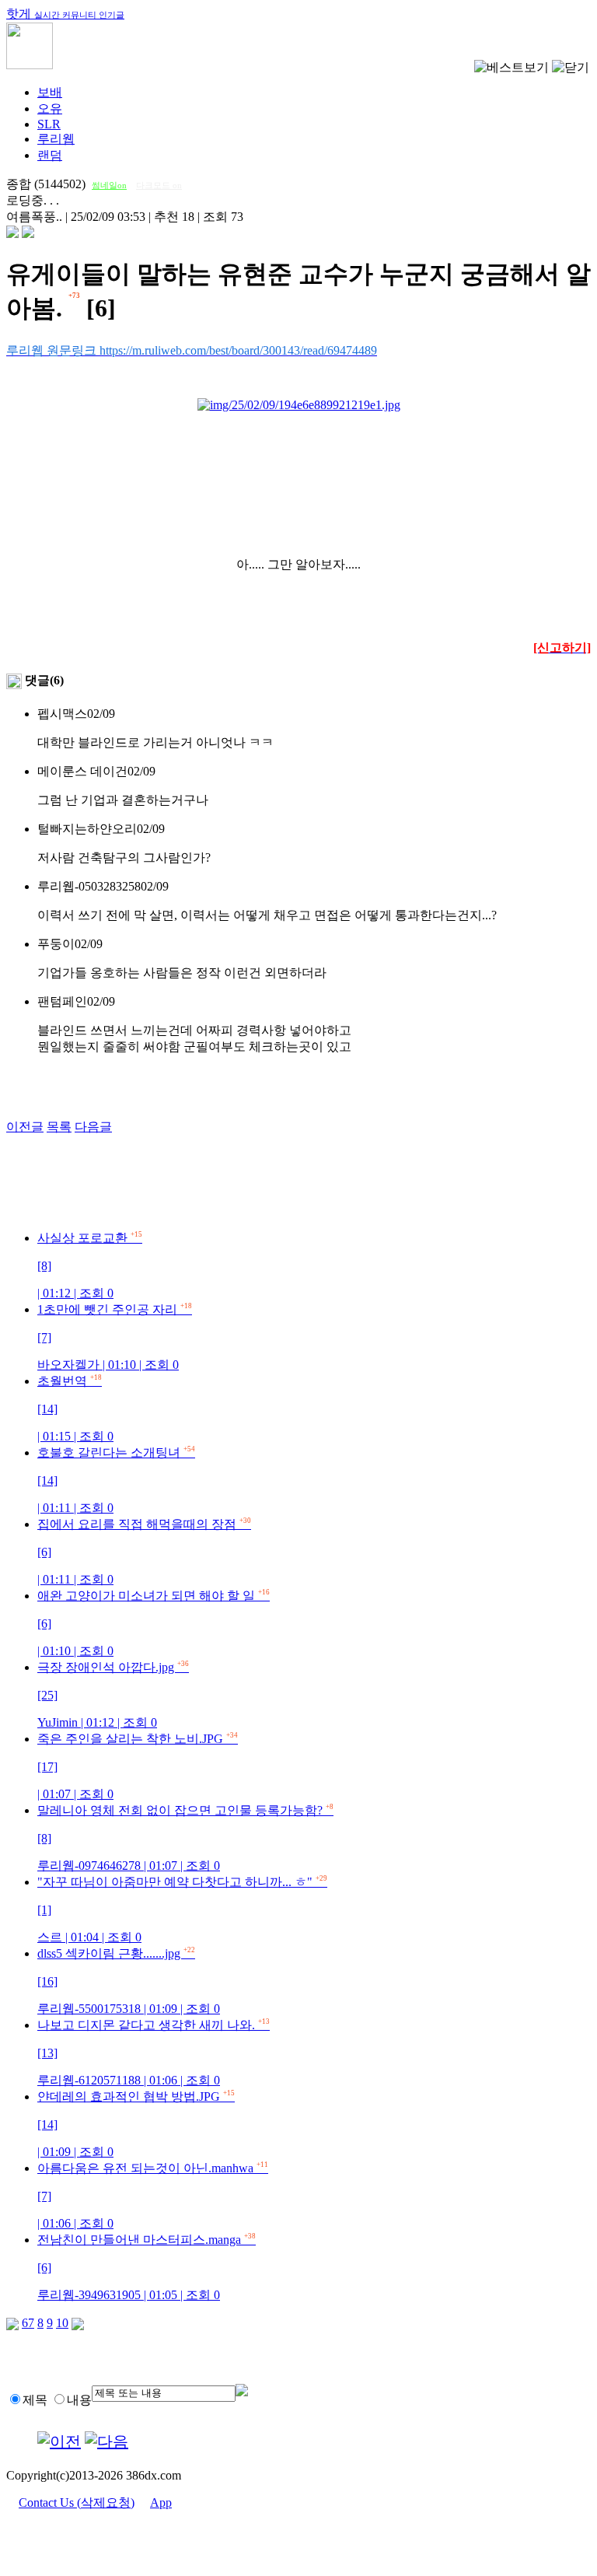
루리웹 (56, 139)
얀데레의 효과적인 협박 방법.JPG (136, 2124)
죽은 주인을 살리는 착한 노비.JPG (138, 1766)
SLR (49, 124)
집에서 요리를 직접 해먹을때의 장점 (144, 1552)
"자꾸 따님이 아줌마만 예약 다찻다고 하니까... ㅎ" (182, 1909)
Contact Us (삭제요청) (77, 2502)
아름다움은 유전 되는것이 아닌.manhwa (153, 2196)
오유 (50, 108)
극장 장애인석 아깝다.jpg (113, 1695)
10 (62, 2323)
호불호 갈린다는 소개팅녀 (116, 1480)
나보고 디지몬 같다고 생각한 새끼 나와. (154, 2053)
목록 (59, 1127)
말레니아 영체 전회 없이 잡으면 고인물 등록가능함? (185, 1838)
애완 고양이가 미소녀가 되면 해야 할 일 (154, 1623)
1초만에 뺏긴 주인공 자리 (115, 1337)
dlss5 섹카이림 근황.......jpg (129, 1981)
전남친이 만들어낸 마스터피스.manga (147, 2267)
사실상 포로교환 (90, 1265)
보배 (50, 92)
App (161, 2502)
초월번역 (75, 1409)
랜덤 (50, 155)
